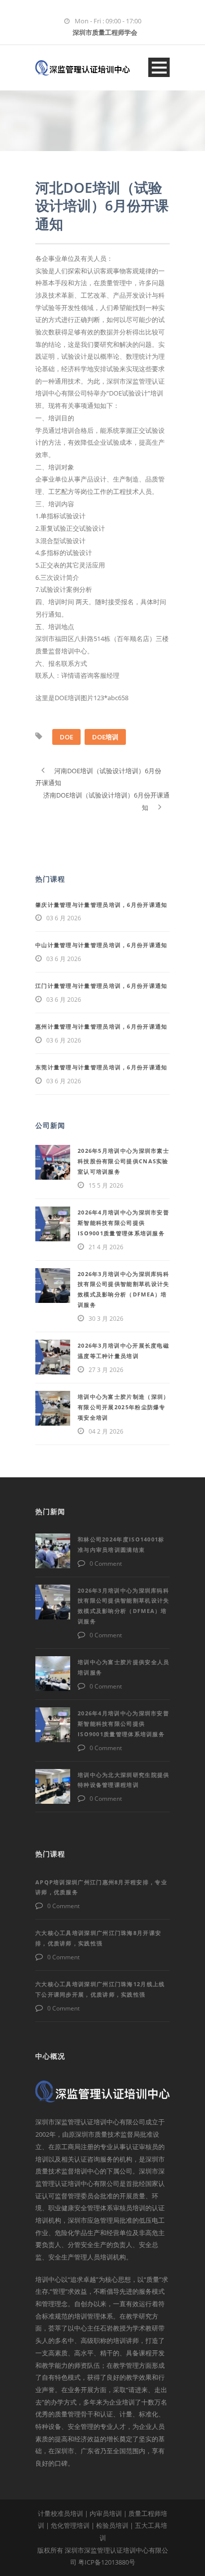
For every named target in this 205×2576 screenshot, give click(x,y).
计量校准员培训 (60, 2513)
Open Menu (159, 67)
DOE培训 (105, 737)
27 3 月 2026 (106, 1370)
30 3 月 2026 (106, 1319)
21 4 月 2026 (106, 1247)
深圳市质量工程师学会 (105, 32)
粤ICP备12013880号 (107, 2562)
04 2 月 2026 (106, 1431)
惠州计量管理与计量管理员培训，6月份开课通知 (102, 1026)
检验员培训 (112, 2525)
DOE (66, 737)
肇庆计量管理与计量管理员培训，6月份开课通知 (102, 905)
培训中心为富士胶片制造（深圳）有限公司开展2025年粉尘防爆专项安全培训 (124, 1407)
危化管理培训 (70, 2525)
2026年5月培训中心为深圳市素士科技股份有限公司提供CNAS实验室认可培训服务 (123, 1161)
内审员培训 (106, 2513)
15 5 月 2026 (106, 1185)
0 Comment (106, 1564)
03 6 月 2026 (64, 918)
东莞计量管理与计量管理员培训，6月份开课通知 (102, 1067)
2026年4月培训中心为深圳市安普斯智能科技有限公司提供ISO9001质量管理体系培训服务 (123, 1223)
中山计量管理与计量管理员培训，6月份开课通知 (102, 945)
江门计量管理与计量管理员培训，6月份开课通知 (102, 986)
